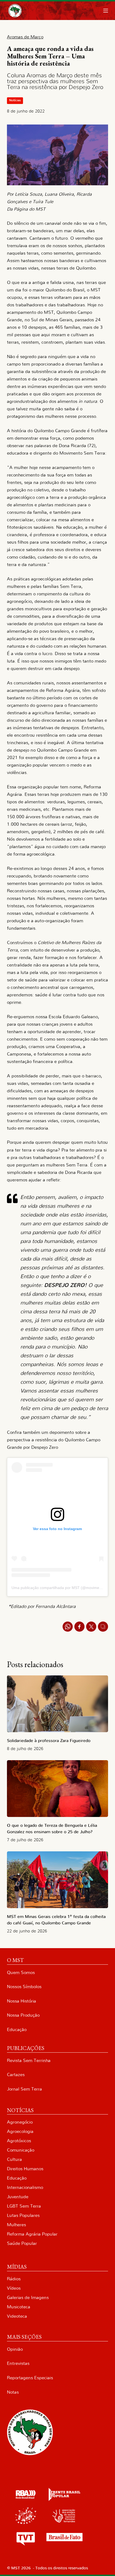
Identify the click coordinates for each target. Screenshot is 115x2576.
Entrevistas (18, 2363)
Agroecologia (20, 2131)
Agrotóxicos (19, 2141)
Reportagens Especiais (30, 2378)
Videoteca (17, 2316)
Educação (17, 2030)
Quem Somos (21, 1973)
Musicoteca (19, 2307)
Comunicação (21, 2150)
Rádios (14, 2279)
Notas (13, 2392)
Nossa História (22, 2001)
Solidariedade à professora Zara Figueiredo (49, 1741)
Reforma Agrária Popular (32, 2234)
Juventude (18, 2197)
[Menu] (106, 11)
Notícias (15, 100)
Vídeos (14, 2288)
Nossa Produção (23, 2015)
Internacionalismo (25, 2187)
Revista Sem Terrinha (29, 2061)
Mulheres (16, 2225)
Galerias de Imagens (28, 2298)
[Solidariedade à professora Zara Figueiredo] (57, 1704)
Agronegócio (20, 2122)
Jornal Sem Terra (24, 2089)
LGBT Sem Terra (24, 2206)
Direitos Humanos (25, 2169)
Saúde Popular (22, 2243)
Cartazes (16, 2075)
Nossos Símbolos (24, 1987)
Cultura (14, 2159)
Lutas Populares (23, 2215)
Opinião (15, 2349)
